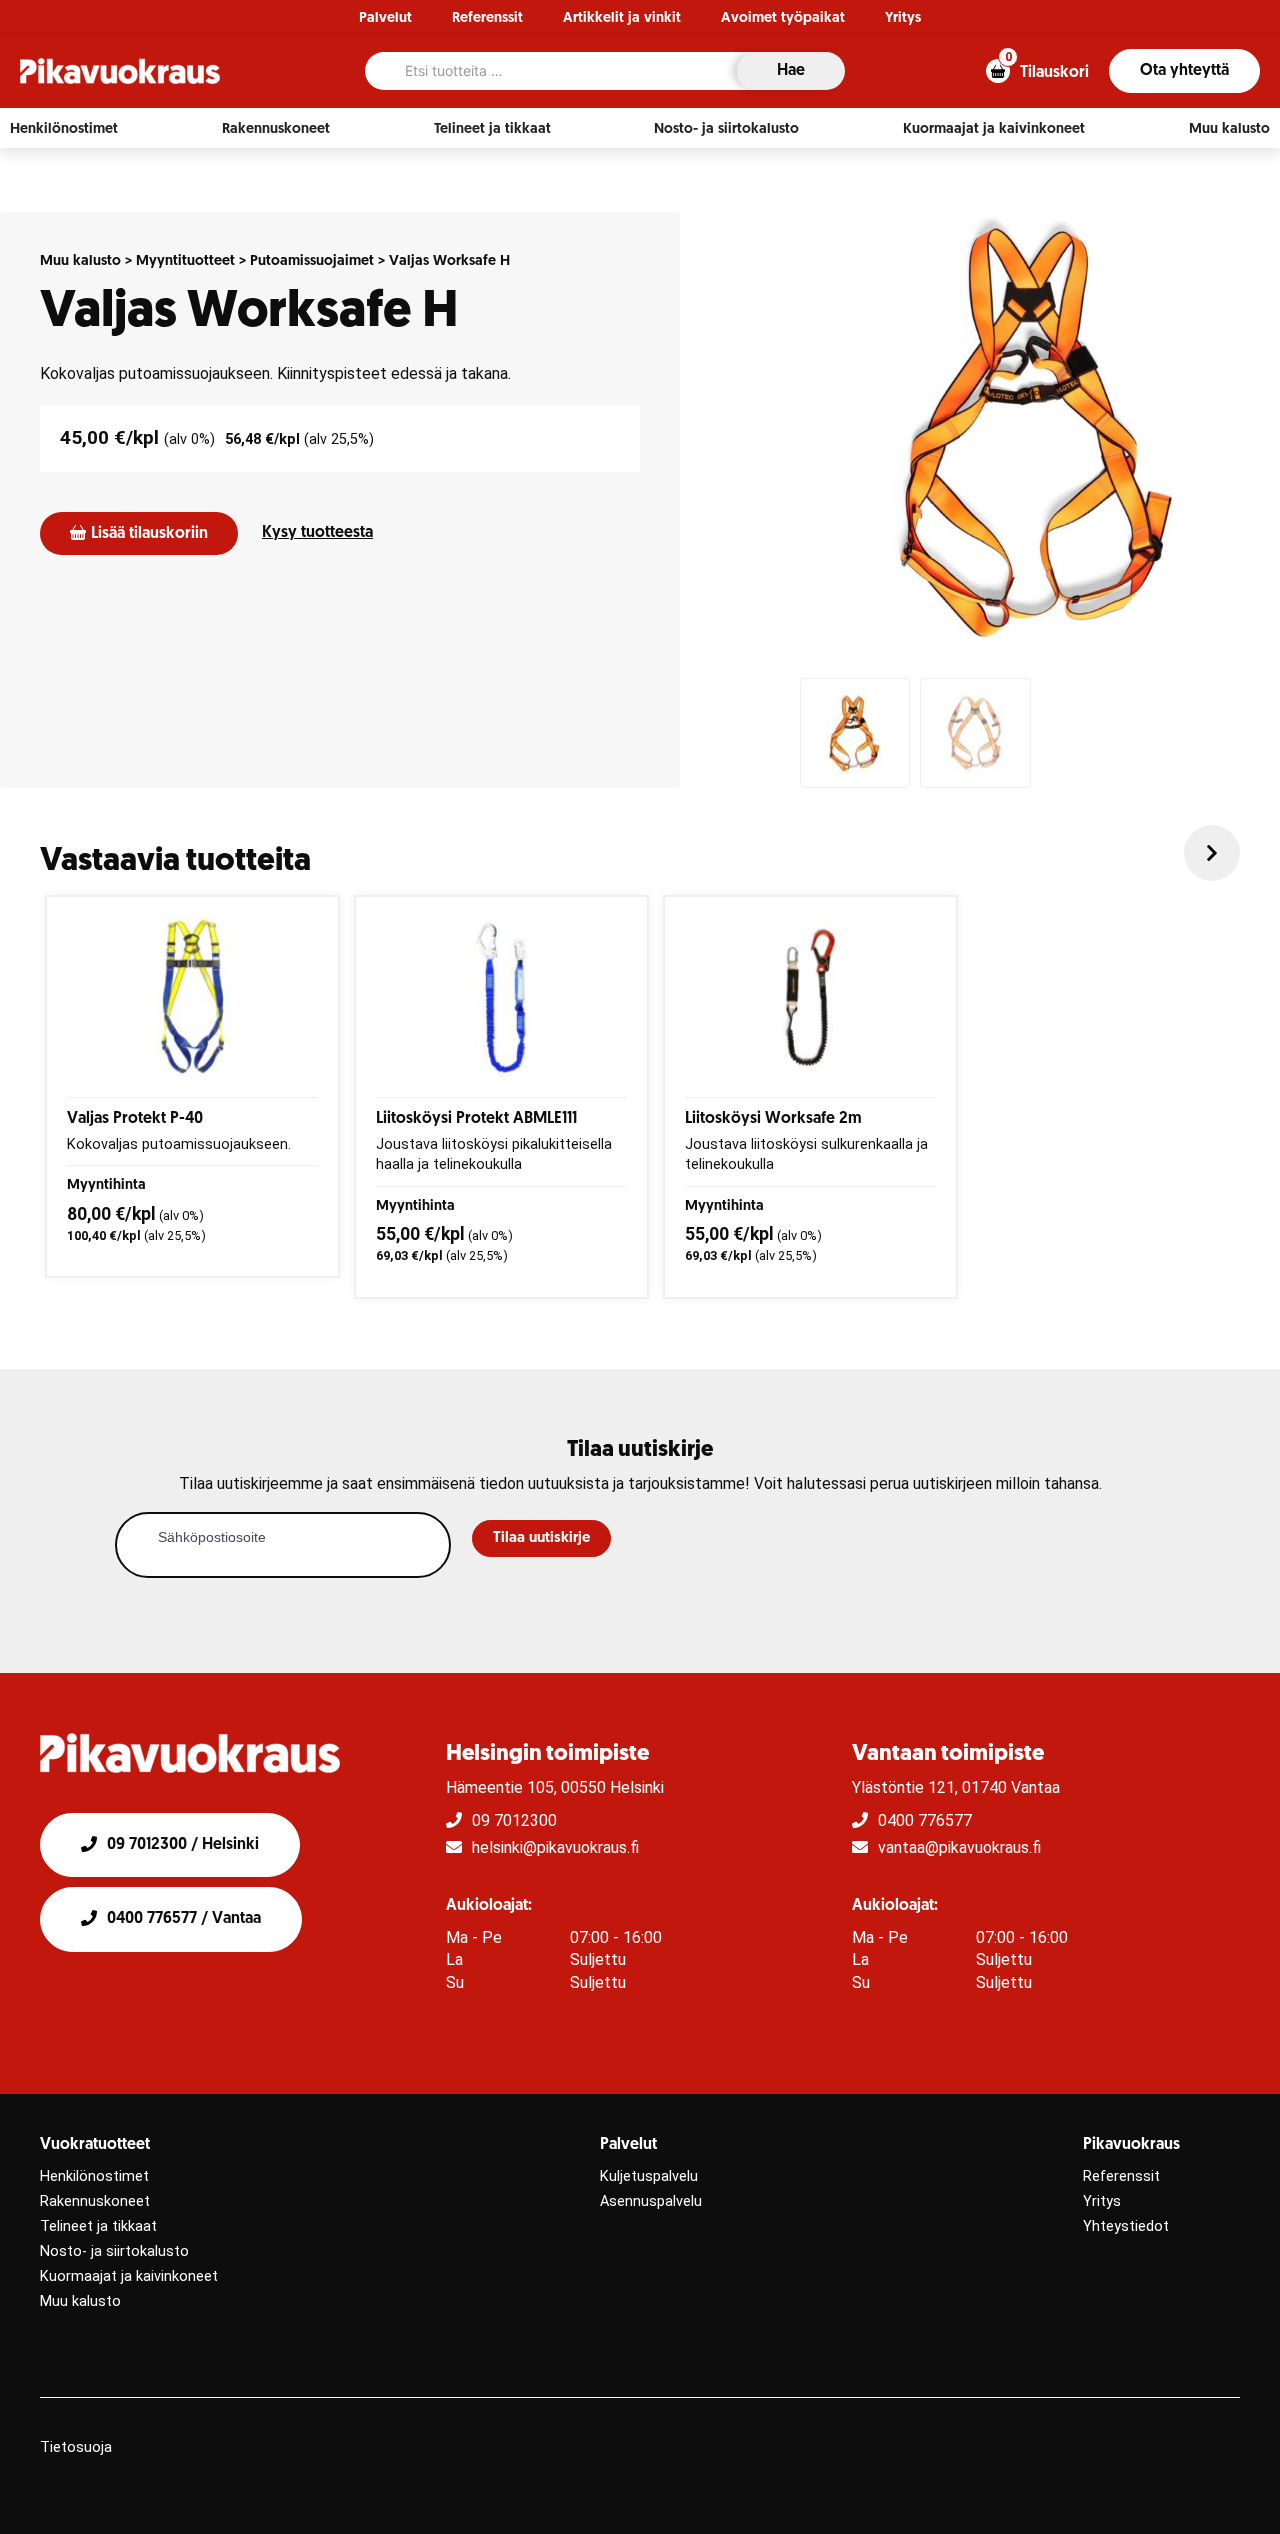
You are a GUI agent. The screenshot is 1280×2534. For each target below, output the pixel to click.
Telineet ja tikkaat (98, 2226)
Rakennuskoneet (95, 2201)
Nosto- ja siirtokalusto (114, 2251)
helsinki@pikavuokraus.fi (555, 1847)
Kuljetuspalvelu (649, 2176)
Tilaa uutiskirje (541, 1538)
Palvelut (385, 18)
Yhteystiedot (1126, 2226)
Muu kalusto (80, 261)
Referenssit (487, 18)
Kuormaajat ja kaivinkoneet (129, 2276)
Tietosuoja (76, 2447)
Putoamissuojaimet (312, 261)
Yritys (903, 18)
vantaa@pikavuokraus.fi (959, 1847)
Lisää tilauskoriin (149, 534)
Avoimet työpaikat (783, 18)
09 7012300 (514, 1820)
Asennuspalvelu (651, 2201)
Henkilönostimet (94, 2176)
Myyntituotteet (185, 261)
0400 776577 (925, 1820)
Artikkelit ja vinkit (622, 18)
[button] (64, 129)
